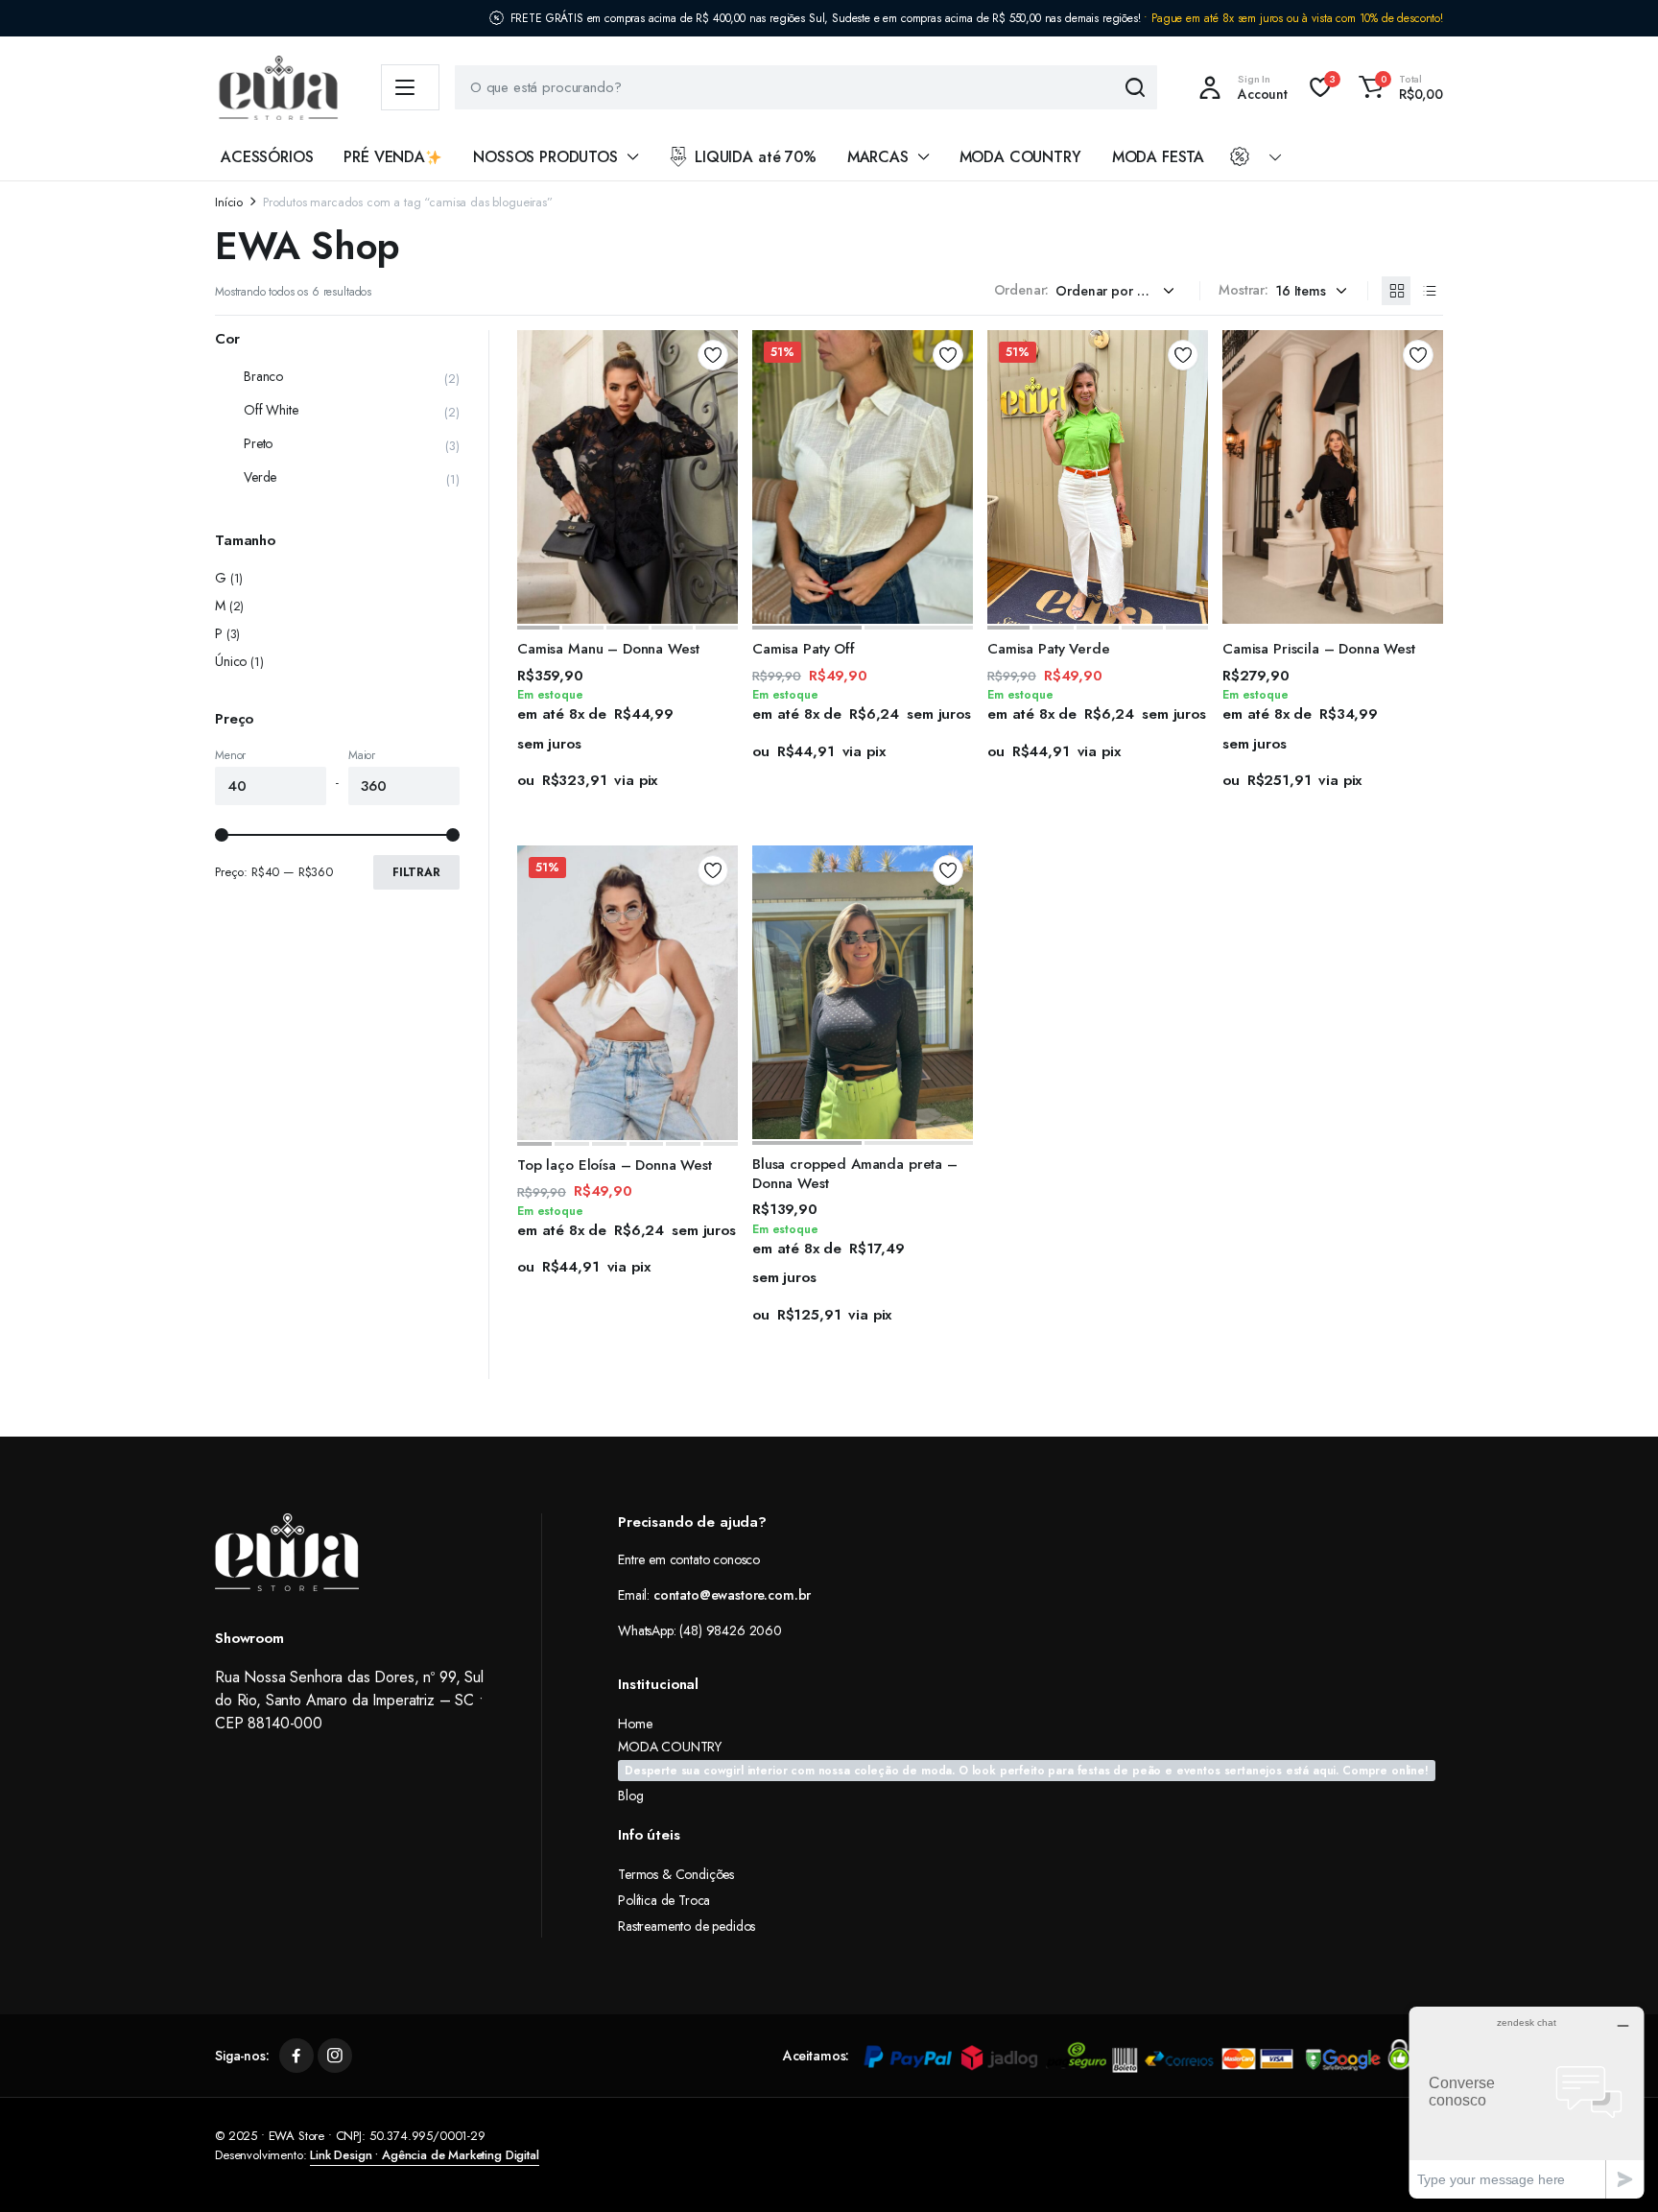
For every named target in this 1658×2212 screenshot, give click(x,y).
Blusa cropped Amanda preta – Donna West (855, 1174)
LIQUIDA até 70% (756, 157)
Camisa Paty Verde (1048, 649)
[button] (1398, 87)
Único (231, 661)
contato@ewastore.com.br (732, 1595)
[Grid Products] (1396, 291)
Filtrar (416, 872)
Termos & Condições (676, 1874)
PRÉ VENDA (384, 157)
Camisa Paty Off (804, 649)
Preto (258, 443)
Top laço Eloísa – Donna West (615, 1165)
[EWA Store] (279, 88)
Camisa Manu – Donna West (608, 649)
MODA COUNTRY (1020, 157)
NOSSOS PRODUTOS (545, 157)
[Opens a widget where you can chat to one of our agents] (1527, 2102)
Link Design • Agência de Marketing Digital (424, 2155)
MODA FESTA (1158, 157)
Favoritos (713, 355)
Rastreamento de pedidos (687, 1926)
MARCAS (878, 157)
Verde (260, 477)
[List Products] (1429, 291)
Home (635, 1724)
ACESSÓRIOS (267, 157)
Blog (630, 1796)
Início (229, 202)
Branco (263, 376)
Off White (271, 410)
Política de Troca (664, 1900)
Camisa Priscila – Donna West (1319, 649)
